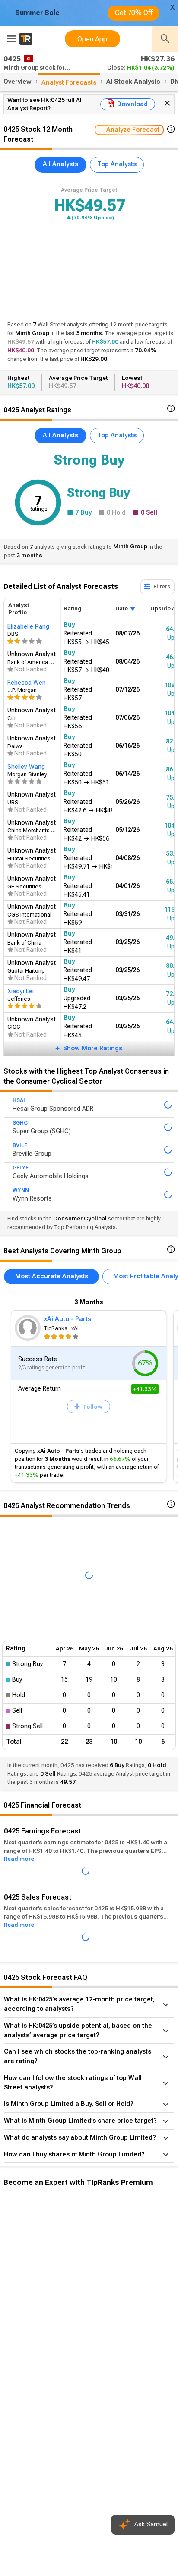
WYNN (21, 1190)
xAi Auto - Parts (68, 1319)
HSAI (19, 1100)
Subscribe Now (46, 2332)
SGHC (20, 1123)
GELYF (21, 1168)
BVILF (20, 1145)
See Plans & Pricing (116, 2332)
